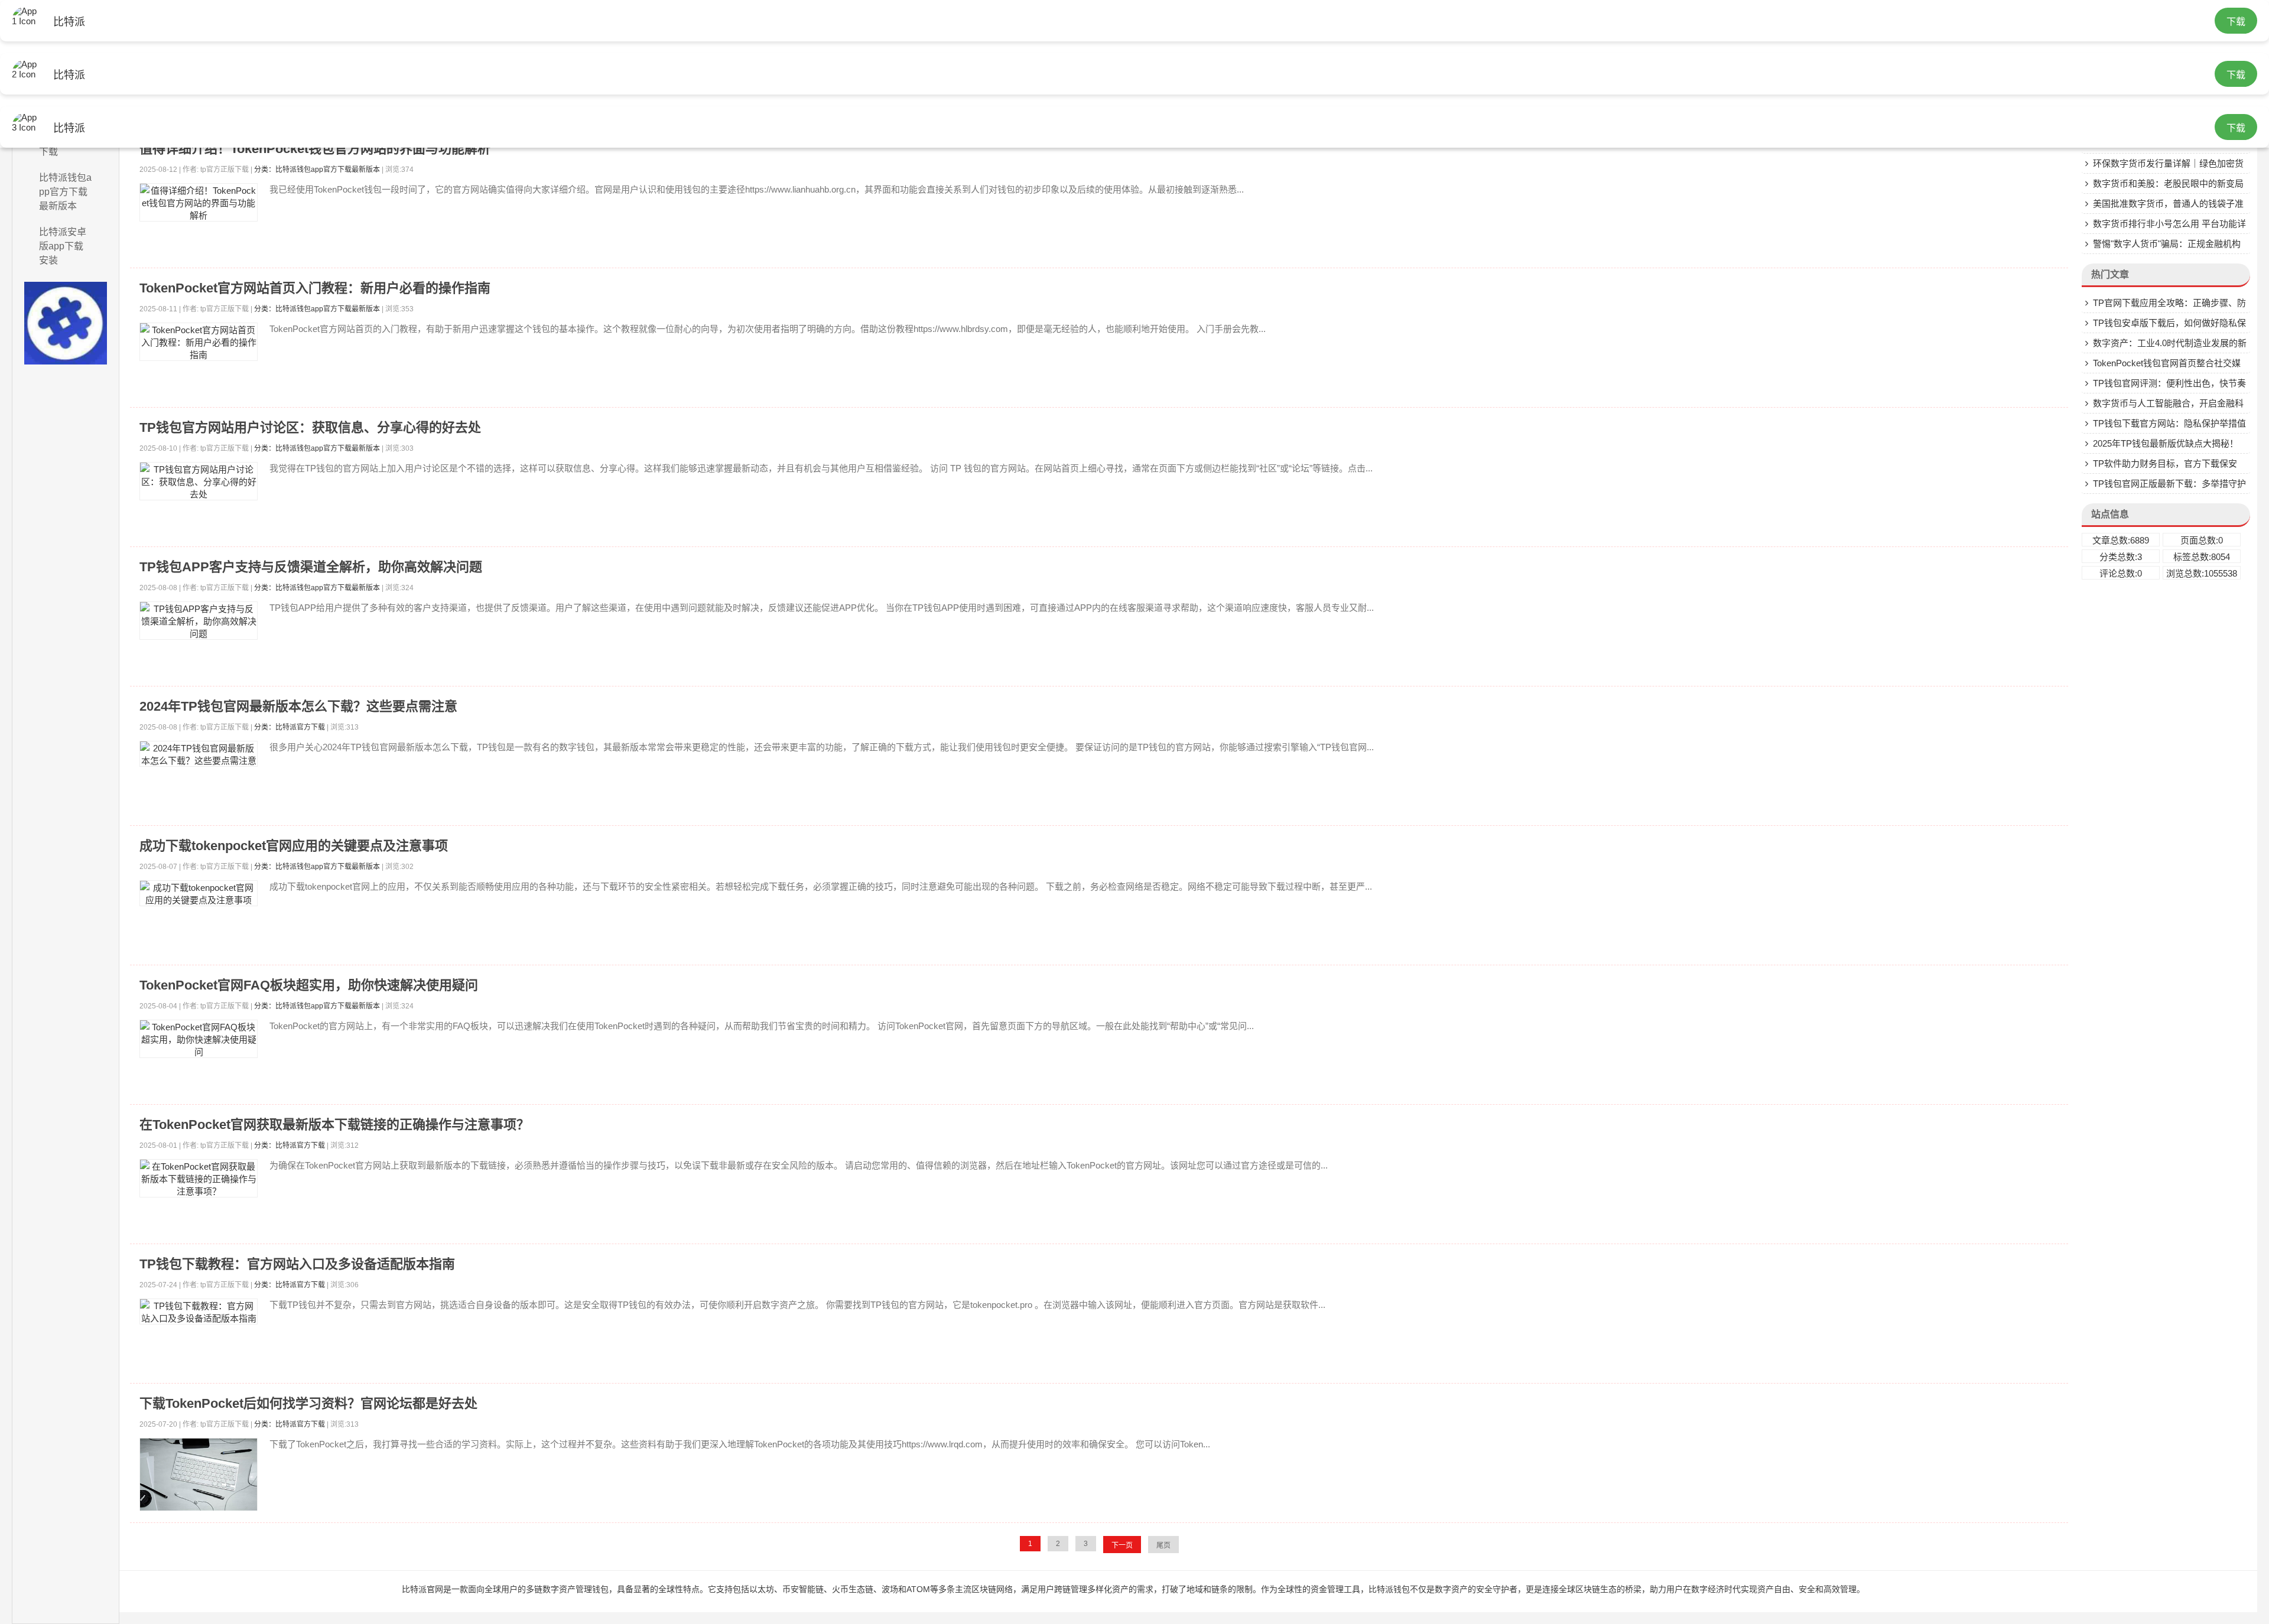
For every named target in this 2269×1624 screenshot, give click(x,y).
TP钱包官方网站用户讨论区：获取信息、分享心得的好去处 (310, 427)
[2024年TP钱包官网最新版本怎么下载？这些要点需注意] (199, 754)
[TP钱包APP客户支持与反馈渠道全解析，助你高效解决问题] (199, 621)
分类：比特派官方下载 (290, 727)
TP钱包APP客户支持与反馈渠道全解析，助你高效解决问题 (311, 567)
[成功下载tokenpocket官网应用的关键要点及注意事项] (199, 893)
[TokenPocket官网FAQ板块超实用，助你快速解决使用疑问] (199, 1039)
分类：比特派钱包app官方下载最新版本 (317, 170)
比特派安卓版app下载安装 (63, 246)
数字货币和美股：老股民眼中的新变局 (2168, 183)
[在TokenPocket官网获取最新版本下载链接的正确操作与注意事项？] (199, 1178)
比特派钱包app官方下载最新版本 (65, 192)
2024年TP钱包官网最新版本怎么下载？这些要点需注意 (298, 706)
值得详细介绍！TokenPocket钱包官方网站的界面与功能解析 (315, 149)
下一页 (1122, 1545)
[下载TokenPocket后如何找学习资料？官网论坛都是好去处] (199, 1475)
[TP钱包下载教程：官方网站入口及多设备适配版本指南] (199, 1311)
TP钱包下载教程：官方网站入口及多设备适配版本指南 (297, 1264)
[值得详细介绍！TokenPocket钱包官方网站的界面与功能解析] (199, 202)
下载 (2236, 22)
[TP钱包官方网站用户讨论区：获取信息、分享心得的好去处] (199, 481)
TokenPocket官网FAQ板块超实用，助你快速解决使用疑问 (309, 985)
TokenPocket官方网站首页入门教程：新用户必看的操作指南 (315, 288)
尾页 (1163, 1545)
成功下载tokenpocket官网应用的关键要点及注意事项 (294, 846)
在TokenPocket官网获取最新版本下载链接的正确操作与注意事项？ (334, 1125)
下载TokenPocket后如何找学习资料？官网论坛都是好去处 (308, 1403)
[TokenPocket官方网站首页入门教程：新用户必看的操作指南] (199, 342)
